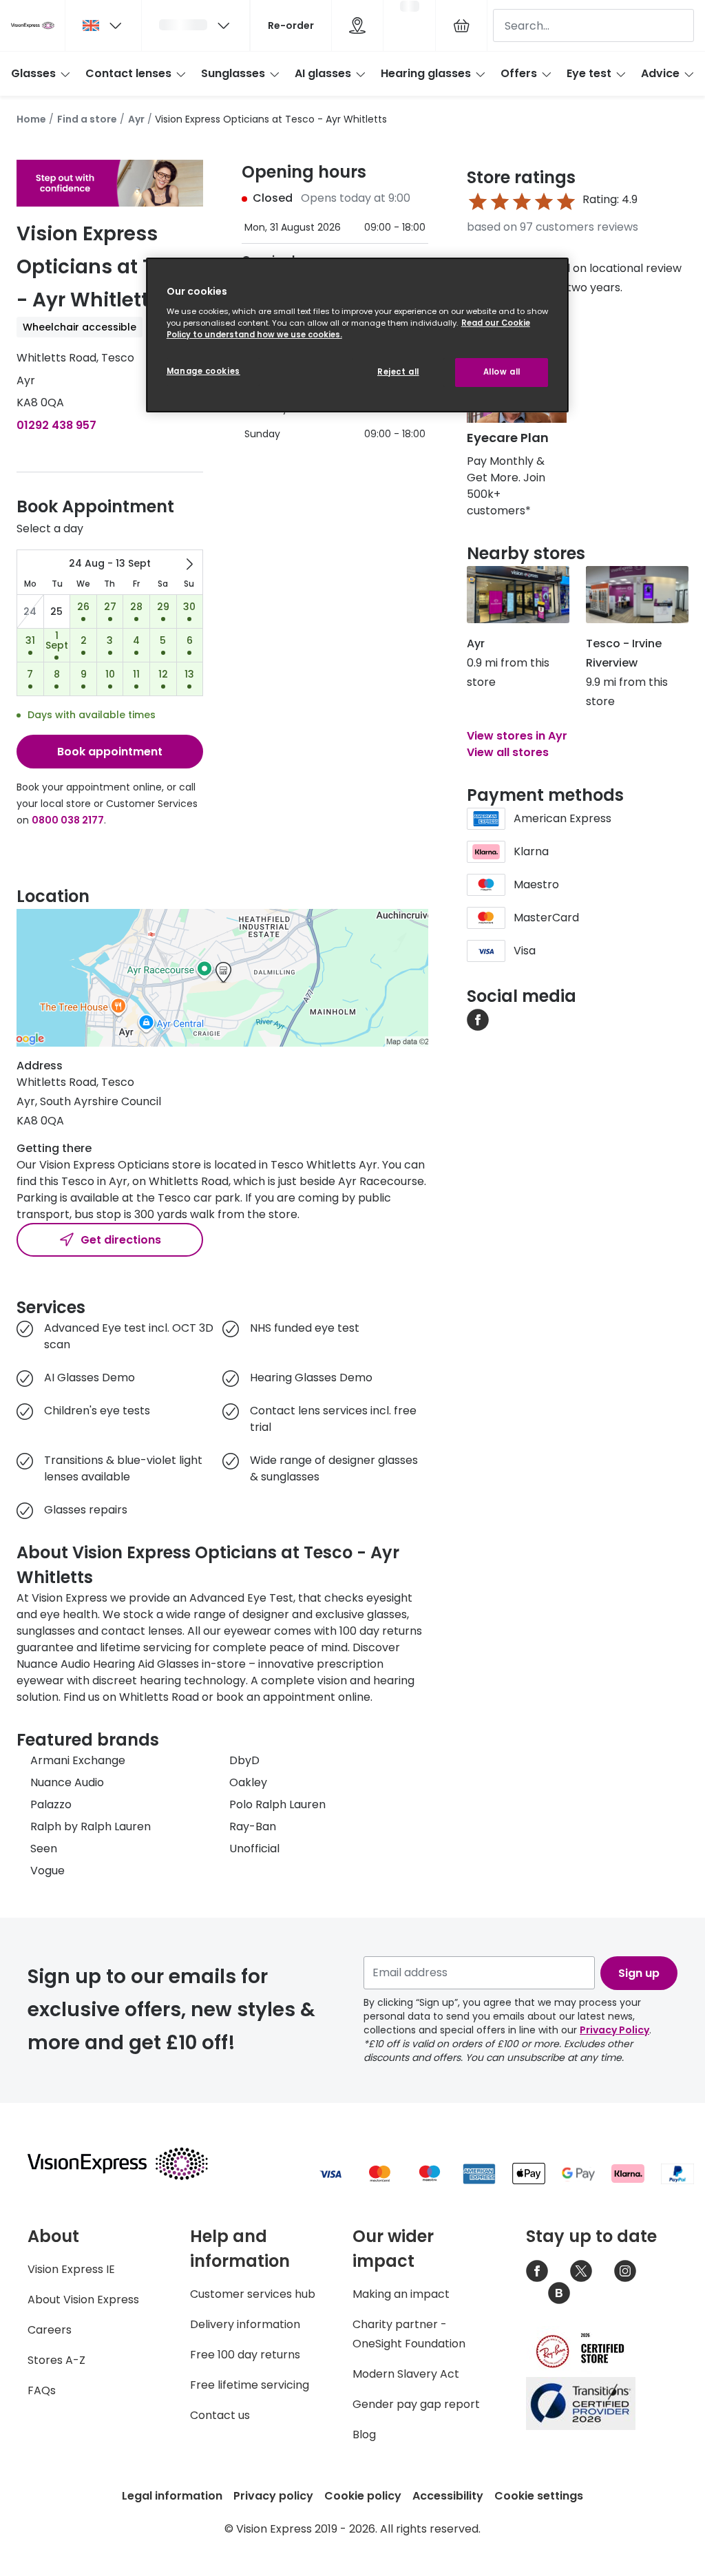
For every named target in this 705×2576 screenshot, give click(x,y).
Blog (364, 2434)
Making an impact (401, 2294)
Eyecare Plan (508, 438)
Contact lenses (128, 73)
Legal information (172, 2496)
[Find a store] (357, 25)
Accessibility (448, 2496)
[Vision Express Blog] (559, 2293)
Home (31, 119)
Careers (50, 2330)
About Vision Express (83, 2300)
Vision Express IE (71, 2269)
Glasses (33, 73)
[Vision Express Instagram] (625, 2271)
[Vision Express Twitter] (581, 2271)
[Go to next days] (189, 564)
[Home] (33, 25)
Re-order (291, 25)
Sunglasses (233, 73)
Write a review (507, 311)
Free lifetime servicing (250, 2385)
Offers (519, 73)
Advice (660, 73)
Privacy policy (273, 2496)
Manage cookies (203, 371)
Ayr (136, 119)
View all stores (508, 752)
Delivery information (245, 2324)
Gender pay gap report (416, 2404)
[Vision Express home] (131, 2164)
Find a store (87, 119)
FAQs (42, 2390)
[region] (357, 335)
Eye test (589, 73)
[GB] (103, 25)
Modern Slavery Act (406, 2374)
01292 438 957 (56, 425)
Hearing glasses (426, 73)
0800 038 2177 (68, 820)
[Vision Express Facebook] (537, 2271)
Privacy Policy (614, 2030)
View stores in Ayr (517, 736)
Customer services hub (253, 2294)
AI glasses (323, 73)
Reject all (398, 372)
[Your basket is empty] (461, 25)
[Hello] (196, 25)
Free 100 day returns (245, 2355)
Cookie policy (363, 2496)
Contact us (220, 2415)
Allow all (502, 372)
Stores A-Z (56, 2360)
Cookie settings (539, 2496)
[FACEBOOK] (478, 1019)
